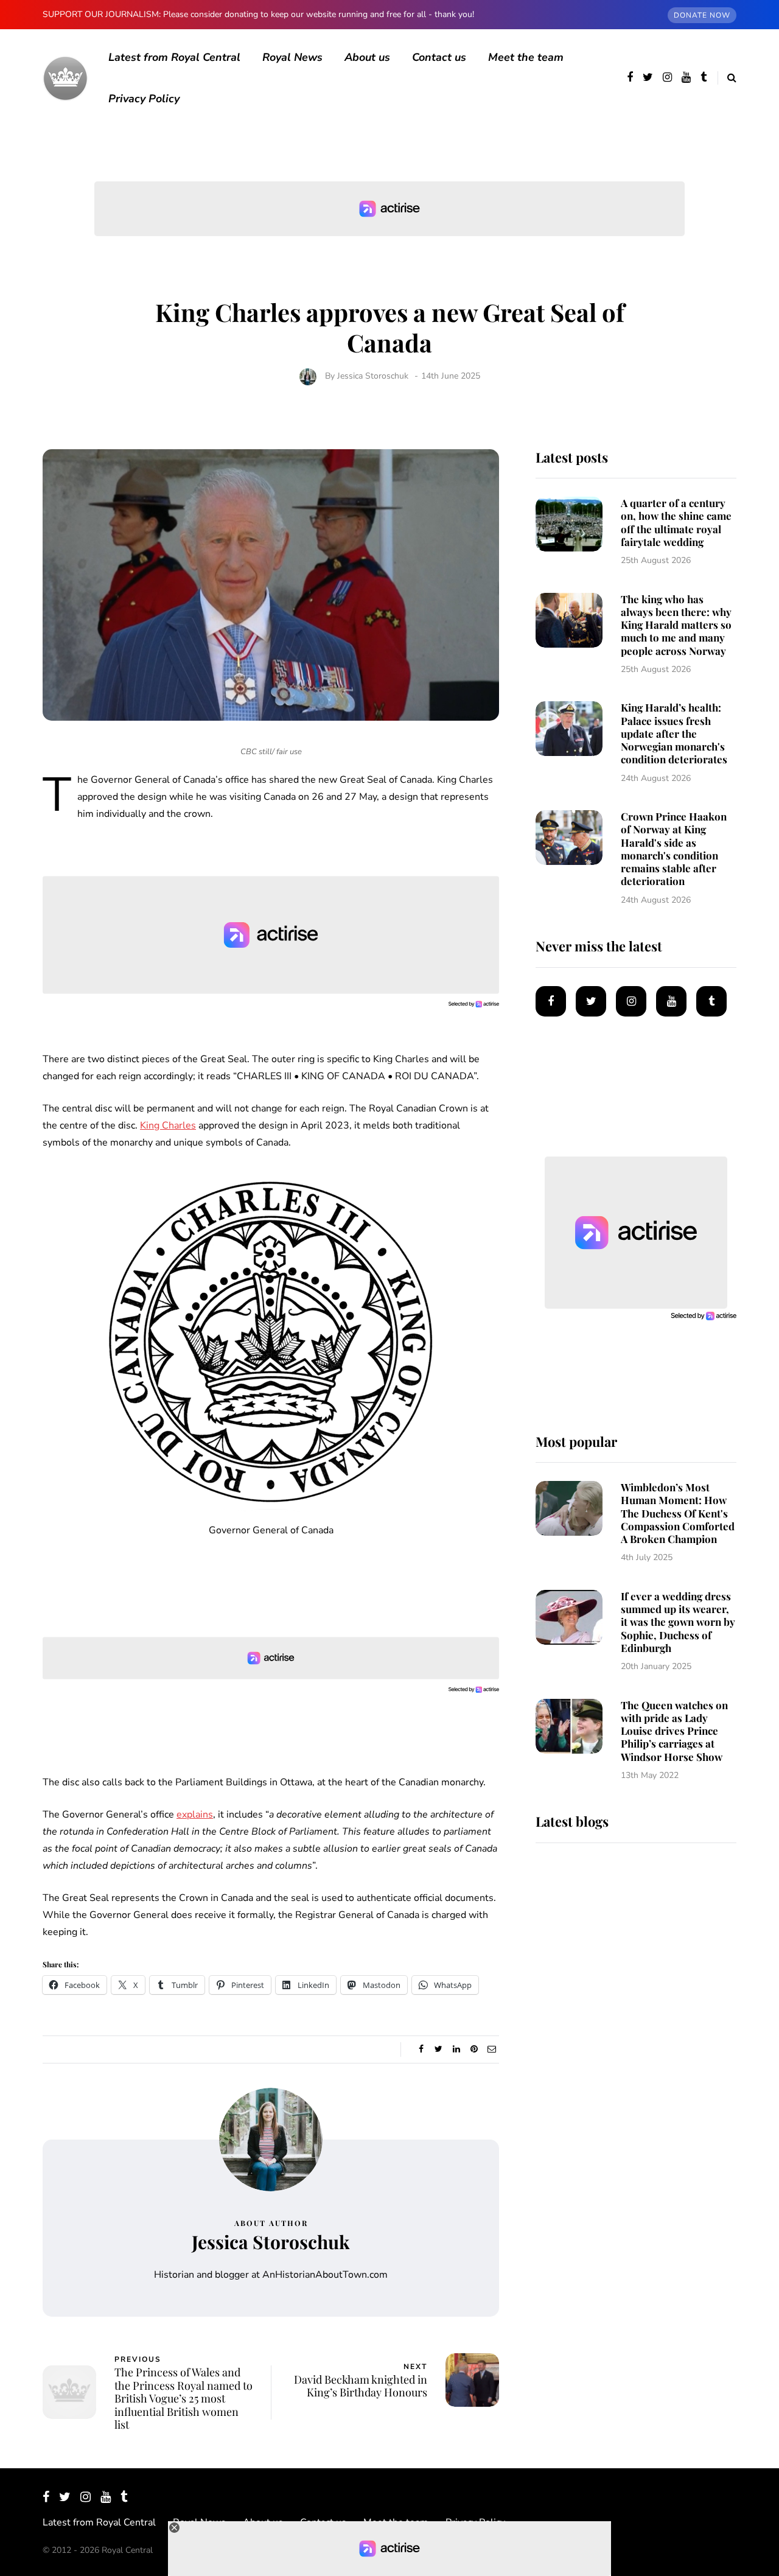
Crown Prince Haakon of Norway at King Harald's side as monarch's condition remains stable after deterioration (674, 849)
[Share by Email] (491, 2049)
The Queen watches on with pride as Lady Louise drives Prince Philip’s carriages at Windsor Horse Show (674, 1731)
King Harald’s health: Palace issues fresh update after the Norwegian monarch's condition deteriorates (674, 733)
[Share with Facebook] (421, 2049)
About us (367, 57)
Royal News (292, 57)
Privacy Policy (144, 99)
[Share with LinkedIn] (456, 2049)
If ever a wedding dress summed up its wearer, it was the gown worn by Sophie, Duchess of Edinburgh (678, 1622)
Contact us (439, 57)
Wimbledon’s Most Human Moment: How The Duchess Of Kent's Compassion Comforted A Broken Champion (678, 1513)
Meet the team (526, 57)
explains (195, 1815)
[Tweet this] (438, 2049)
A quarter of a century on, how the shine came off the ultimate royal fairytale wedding (676, 522)
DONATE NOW (702, 15)
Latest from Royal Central (174, 57)
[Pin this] (474, 2049)
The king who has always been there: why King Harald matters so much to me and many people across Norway (676, 625)
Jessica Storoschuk (373, 376)
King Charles (168, 1125)
